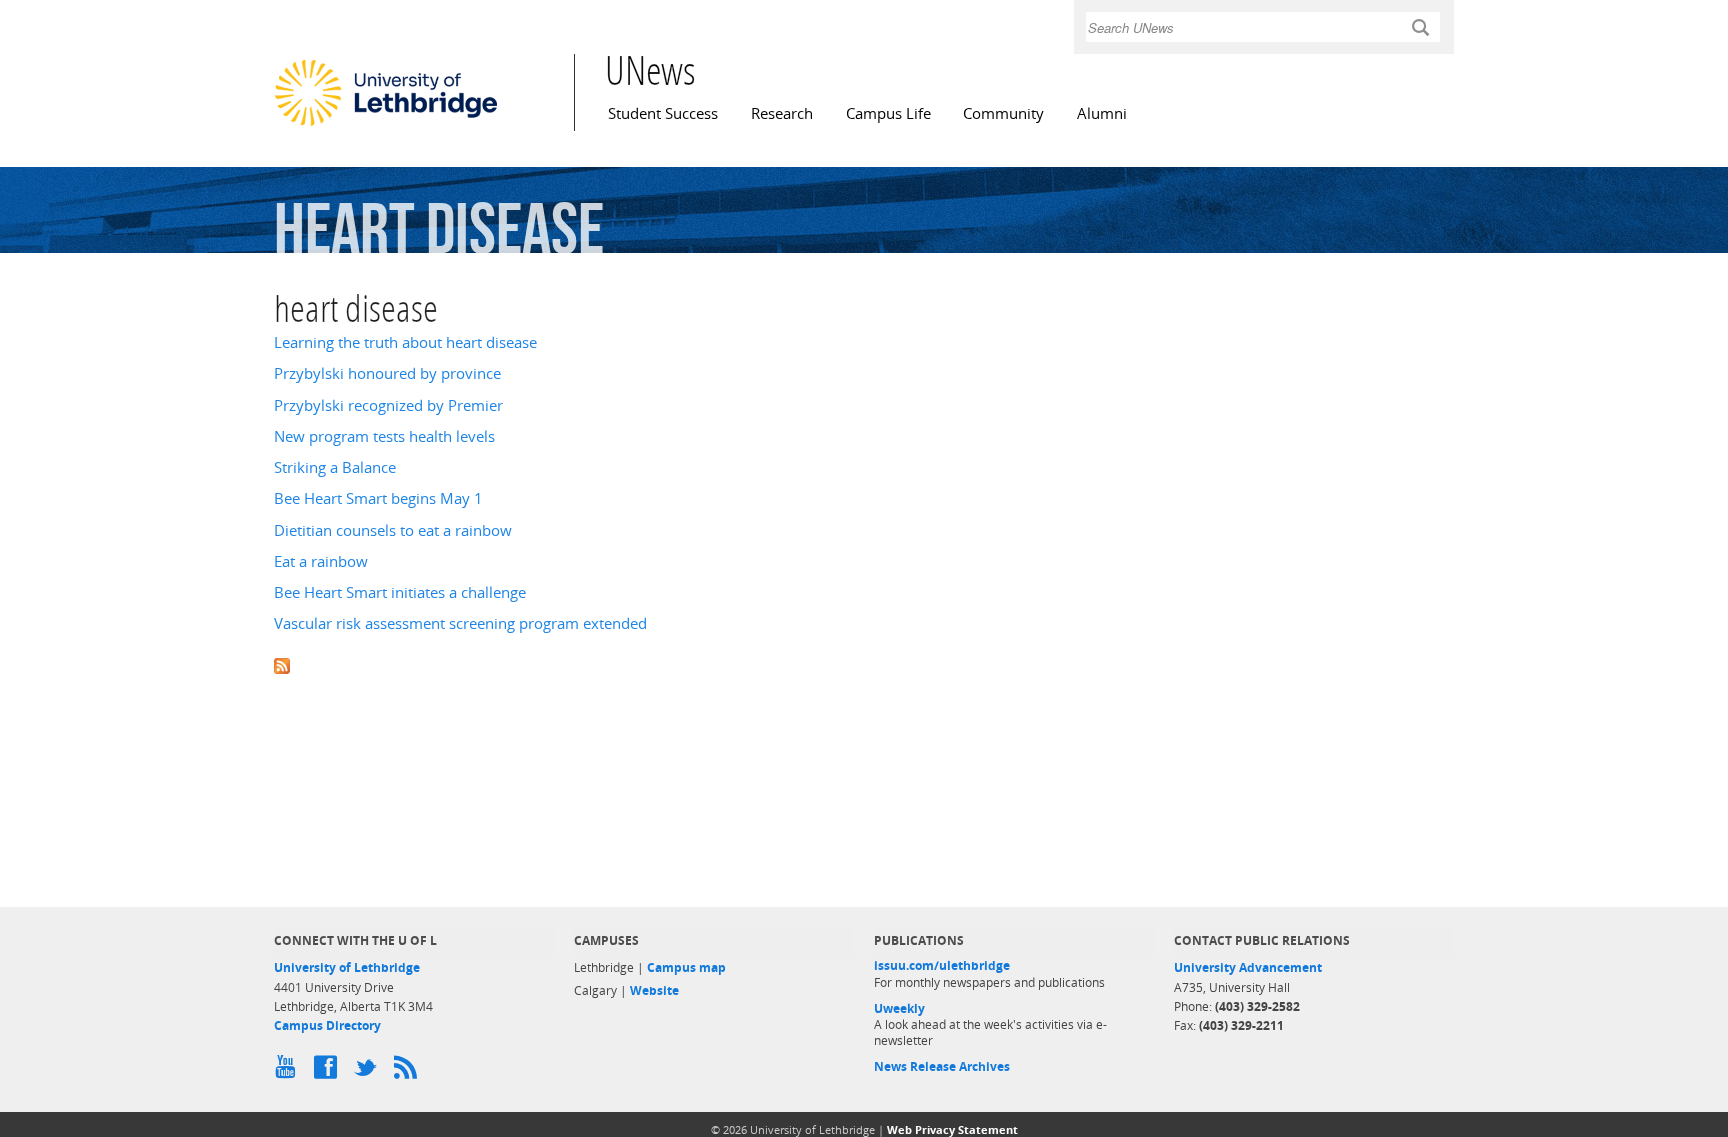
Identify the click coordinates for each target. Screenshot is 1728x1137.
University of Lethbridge (347, 967)
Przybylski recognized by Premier (388, 405)
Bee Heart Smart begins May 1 (378, 498)
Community (1003, 113)
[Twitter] (369, 1072)
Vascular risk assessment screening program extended (460, 623)
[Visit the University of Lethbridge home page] (386, 125)
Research (782, 113)
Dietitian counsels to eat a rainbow (393, 530)
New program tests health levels (384, 436)
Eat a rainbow (321, 561)
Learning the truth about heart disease (405, 342)
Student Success (663, 113)
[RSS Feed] (409, 1072)
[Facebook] (329, 1072)
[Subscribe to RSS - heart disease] (864, 664)
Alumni (1102, 113)
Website (654, 990)
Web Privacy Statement (952, 1129)
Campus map (686, 967)
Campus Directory (327, 1025)
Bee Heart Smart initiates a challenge (400, 592)
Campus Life (888, 113)
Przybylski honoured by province (387, 373)
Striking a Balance (335, 467)
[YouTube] (289, 1072)
